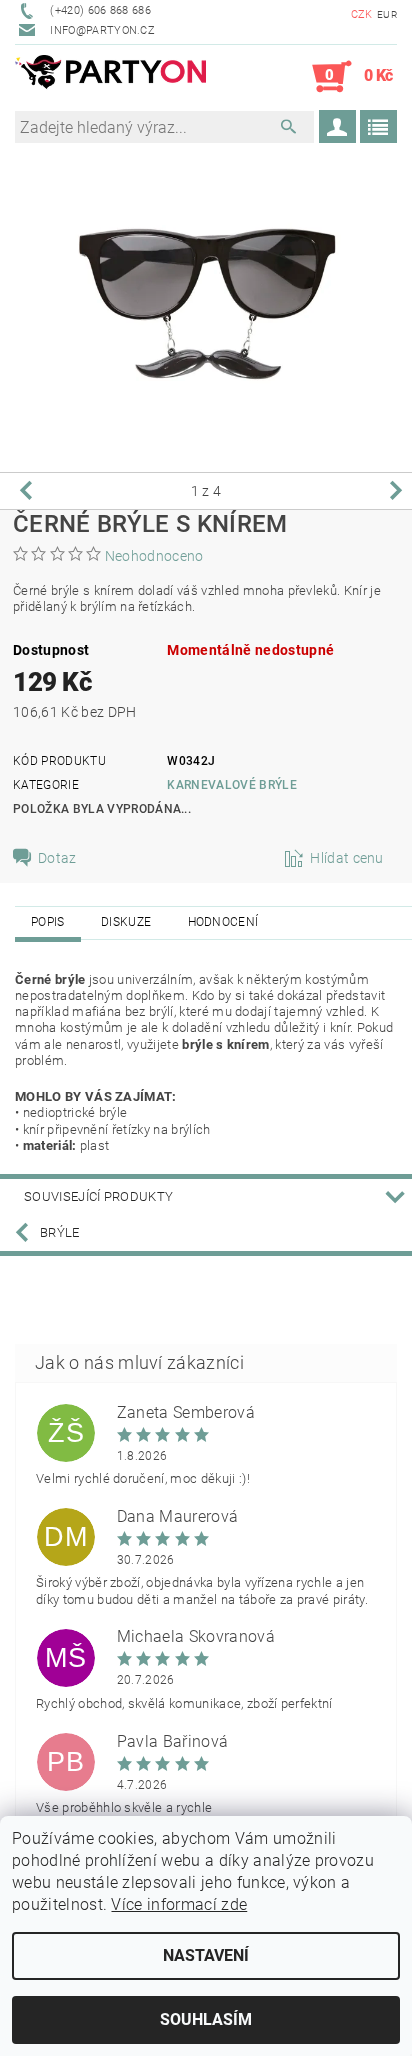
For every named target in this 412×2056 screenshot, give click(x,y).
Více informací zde (179, 1904)
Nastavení (206, 1955)
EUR (387, 14)
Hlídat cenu (347, 858)
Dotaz (57, 858)
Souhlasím (206, 2019)
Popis (48, 922)
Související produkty (98, 1196)
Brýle (60, 1232)
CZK (362, 14)
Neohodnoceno (154, 556)
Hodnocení (223, 922)
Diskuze (126, 922)
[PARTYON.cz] (110, 77)
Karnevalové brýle (231, 785)
